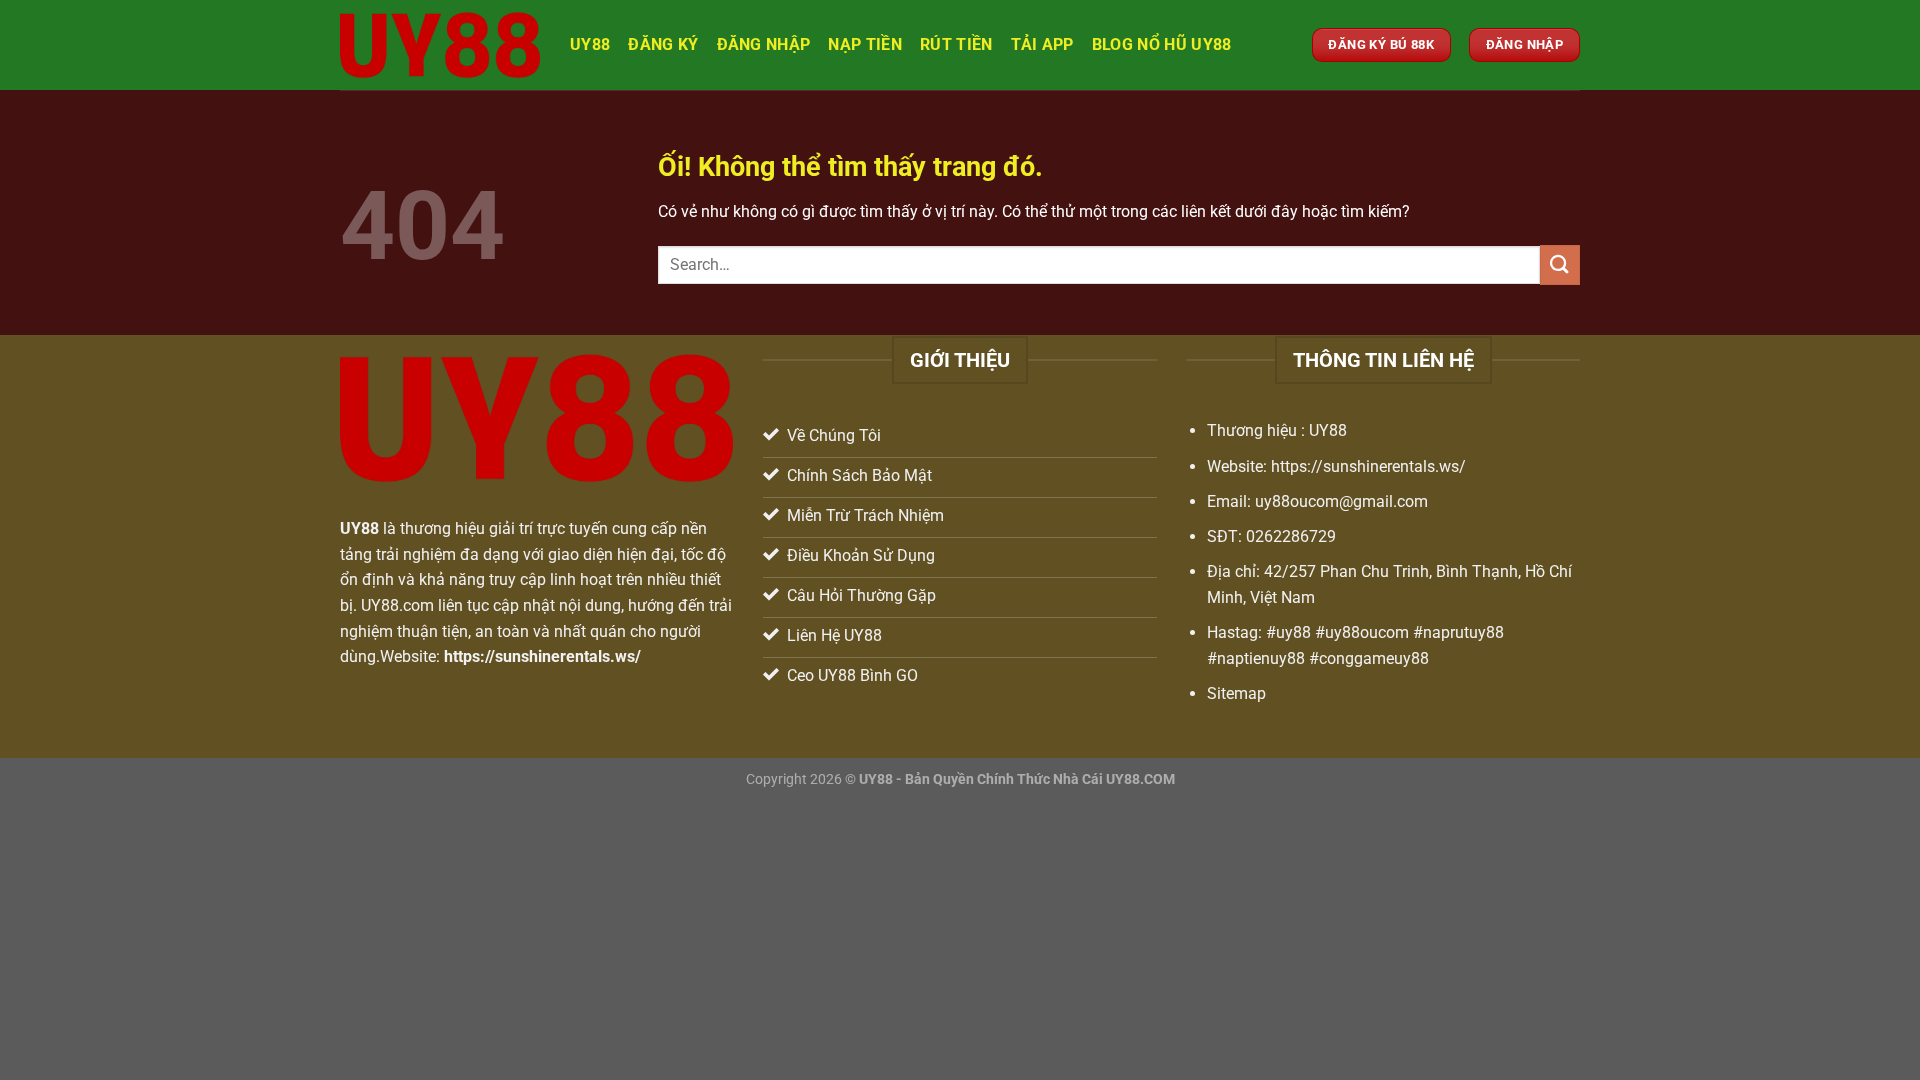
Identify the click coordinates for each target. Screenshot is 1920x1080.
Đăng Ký (663, 44)
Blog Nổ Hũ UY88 (1162, 44)
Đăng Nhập (764, 44)
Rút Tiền (956, 44)
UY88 (590, 44)
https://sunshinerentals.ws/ (542, 656)
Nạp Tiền (865, 44)
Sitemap (1236, 693)
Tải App (1042, 44)
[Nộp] (1560, 264)
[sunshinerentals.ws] (440, 44)
